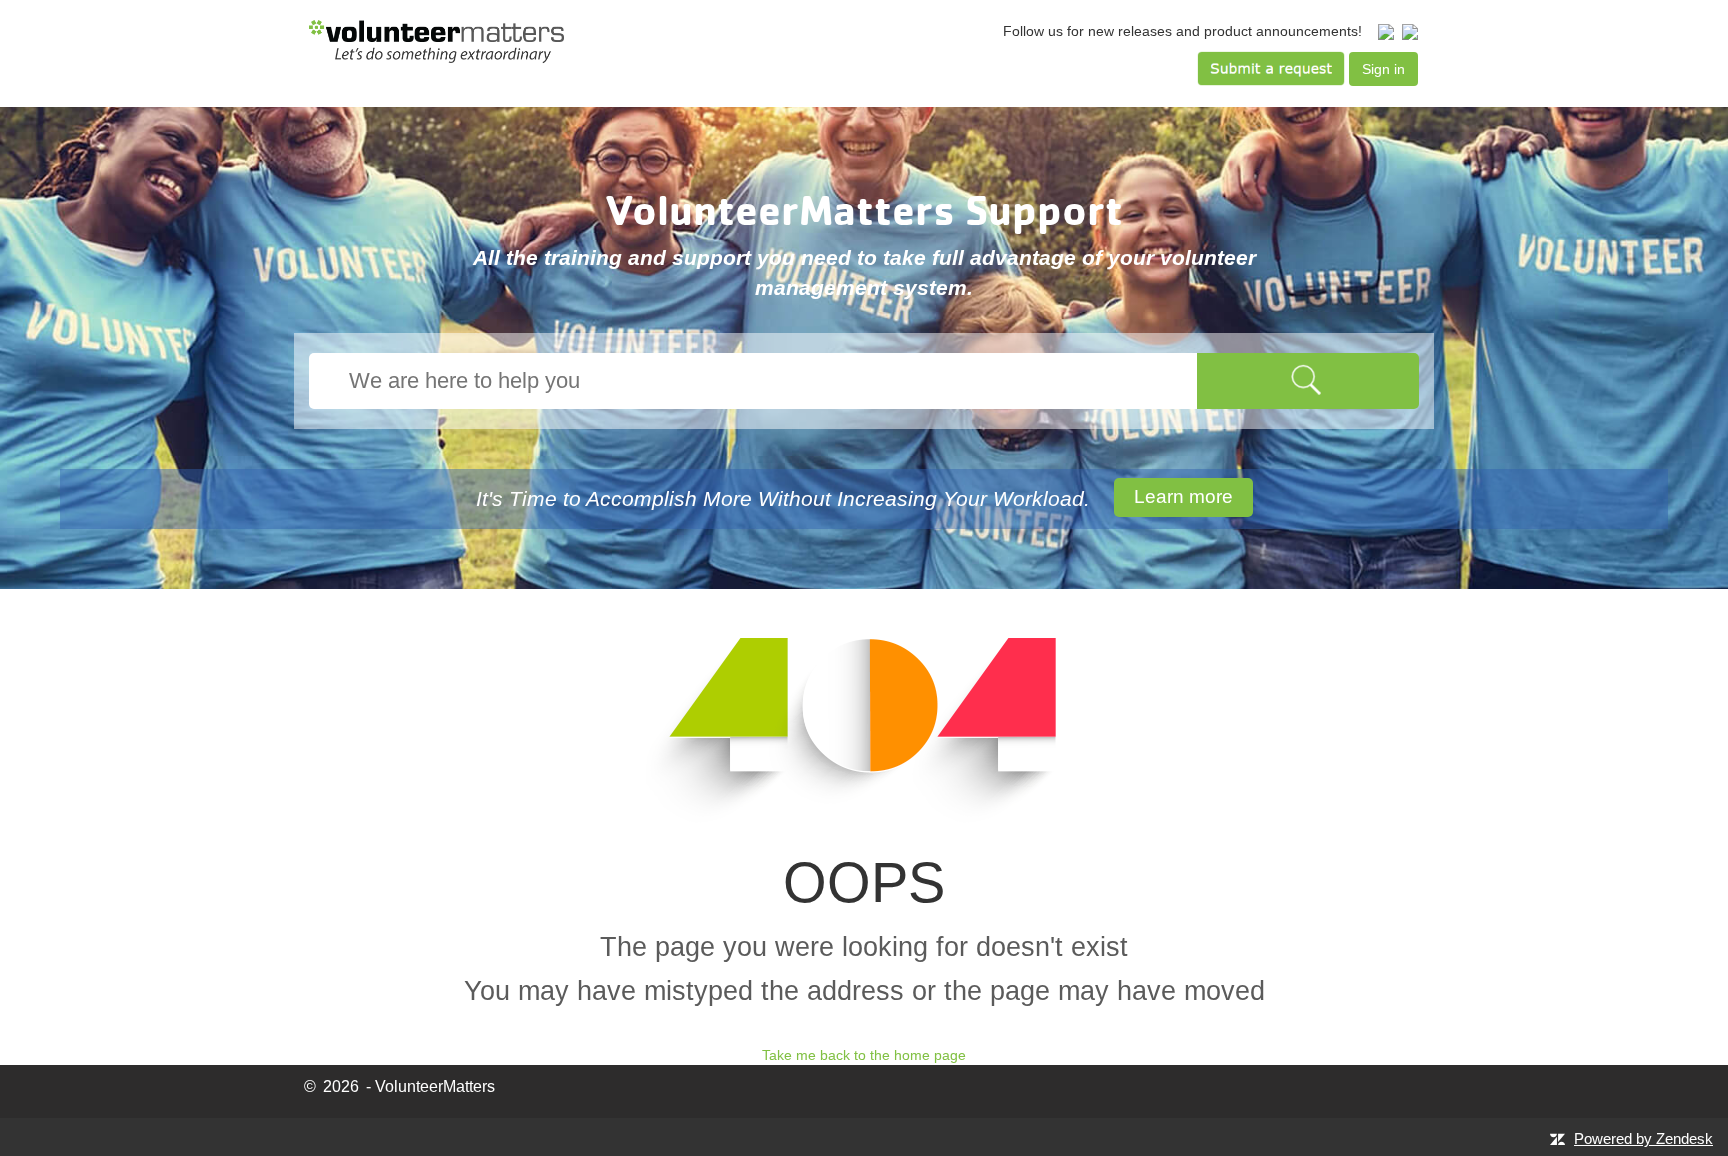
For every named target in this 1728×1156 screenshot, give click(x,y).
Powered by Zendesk (1643, 1138)
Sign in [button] (1383, 69)
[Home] (436, 41)
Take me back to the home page (864, 1055)
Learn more (1183, 496)
